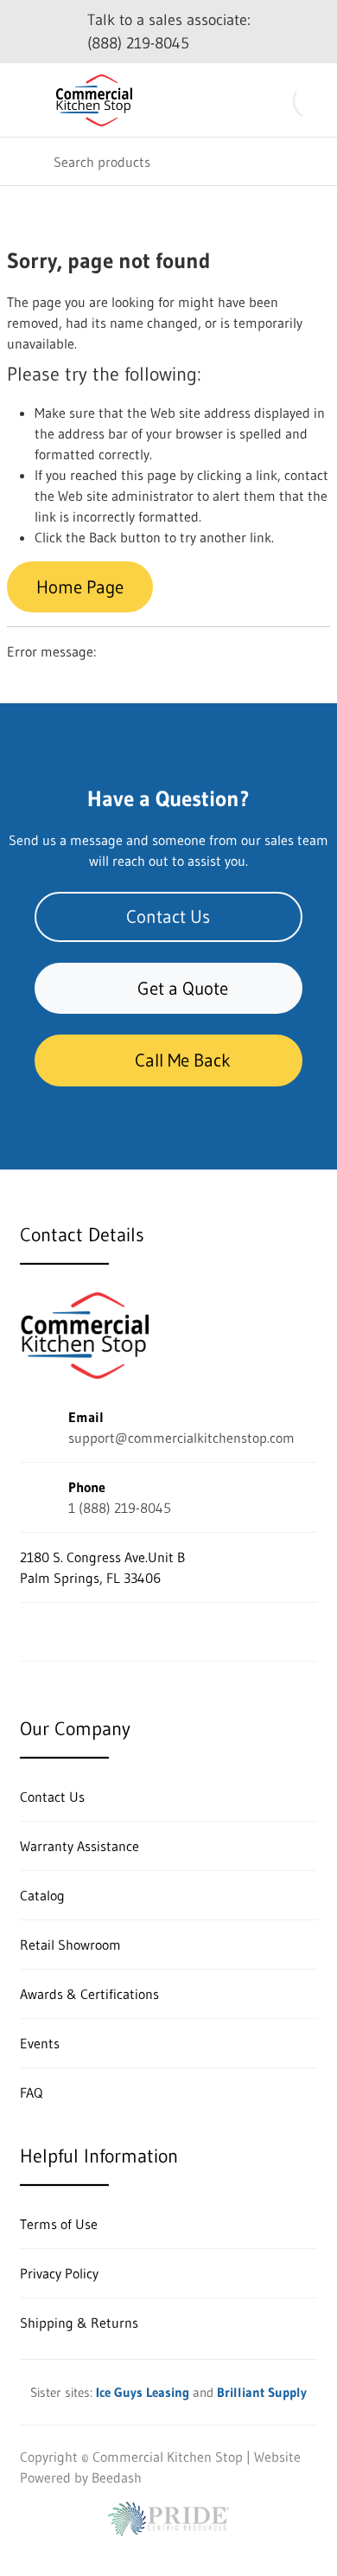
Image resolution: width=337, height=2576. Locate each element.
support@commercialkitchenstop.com (181, 1438)
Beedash (117, 2477)
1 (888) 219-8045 (120, 1508)
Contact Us (168, 916)
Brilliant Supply (262, 2392)
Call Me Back (183, 1060)
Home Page (80, 587)
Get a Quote (183, 988)
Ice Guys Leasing (143, 2392)
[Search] (26, 161)
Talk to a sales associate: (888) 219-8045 (169, 32)
